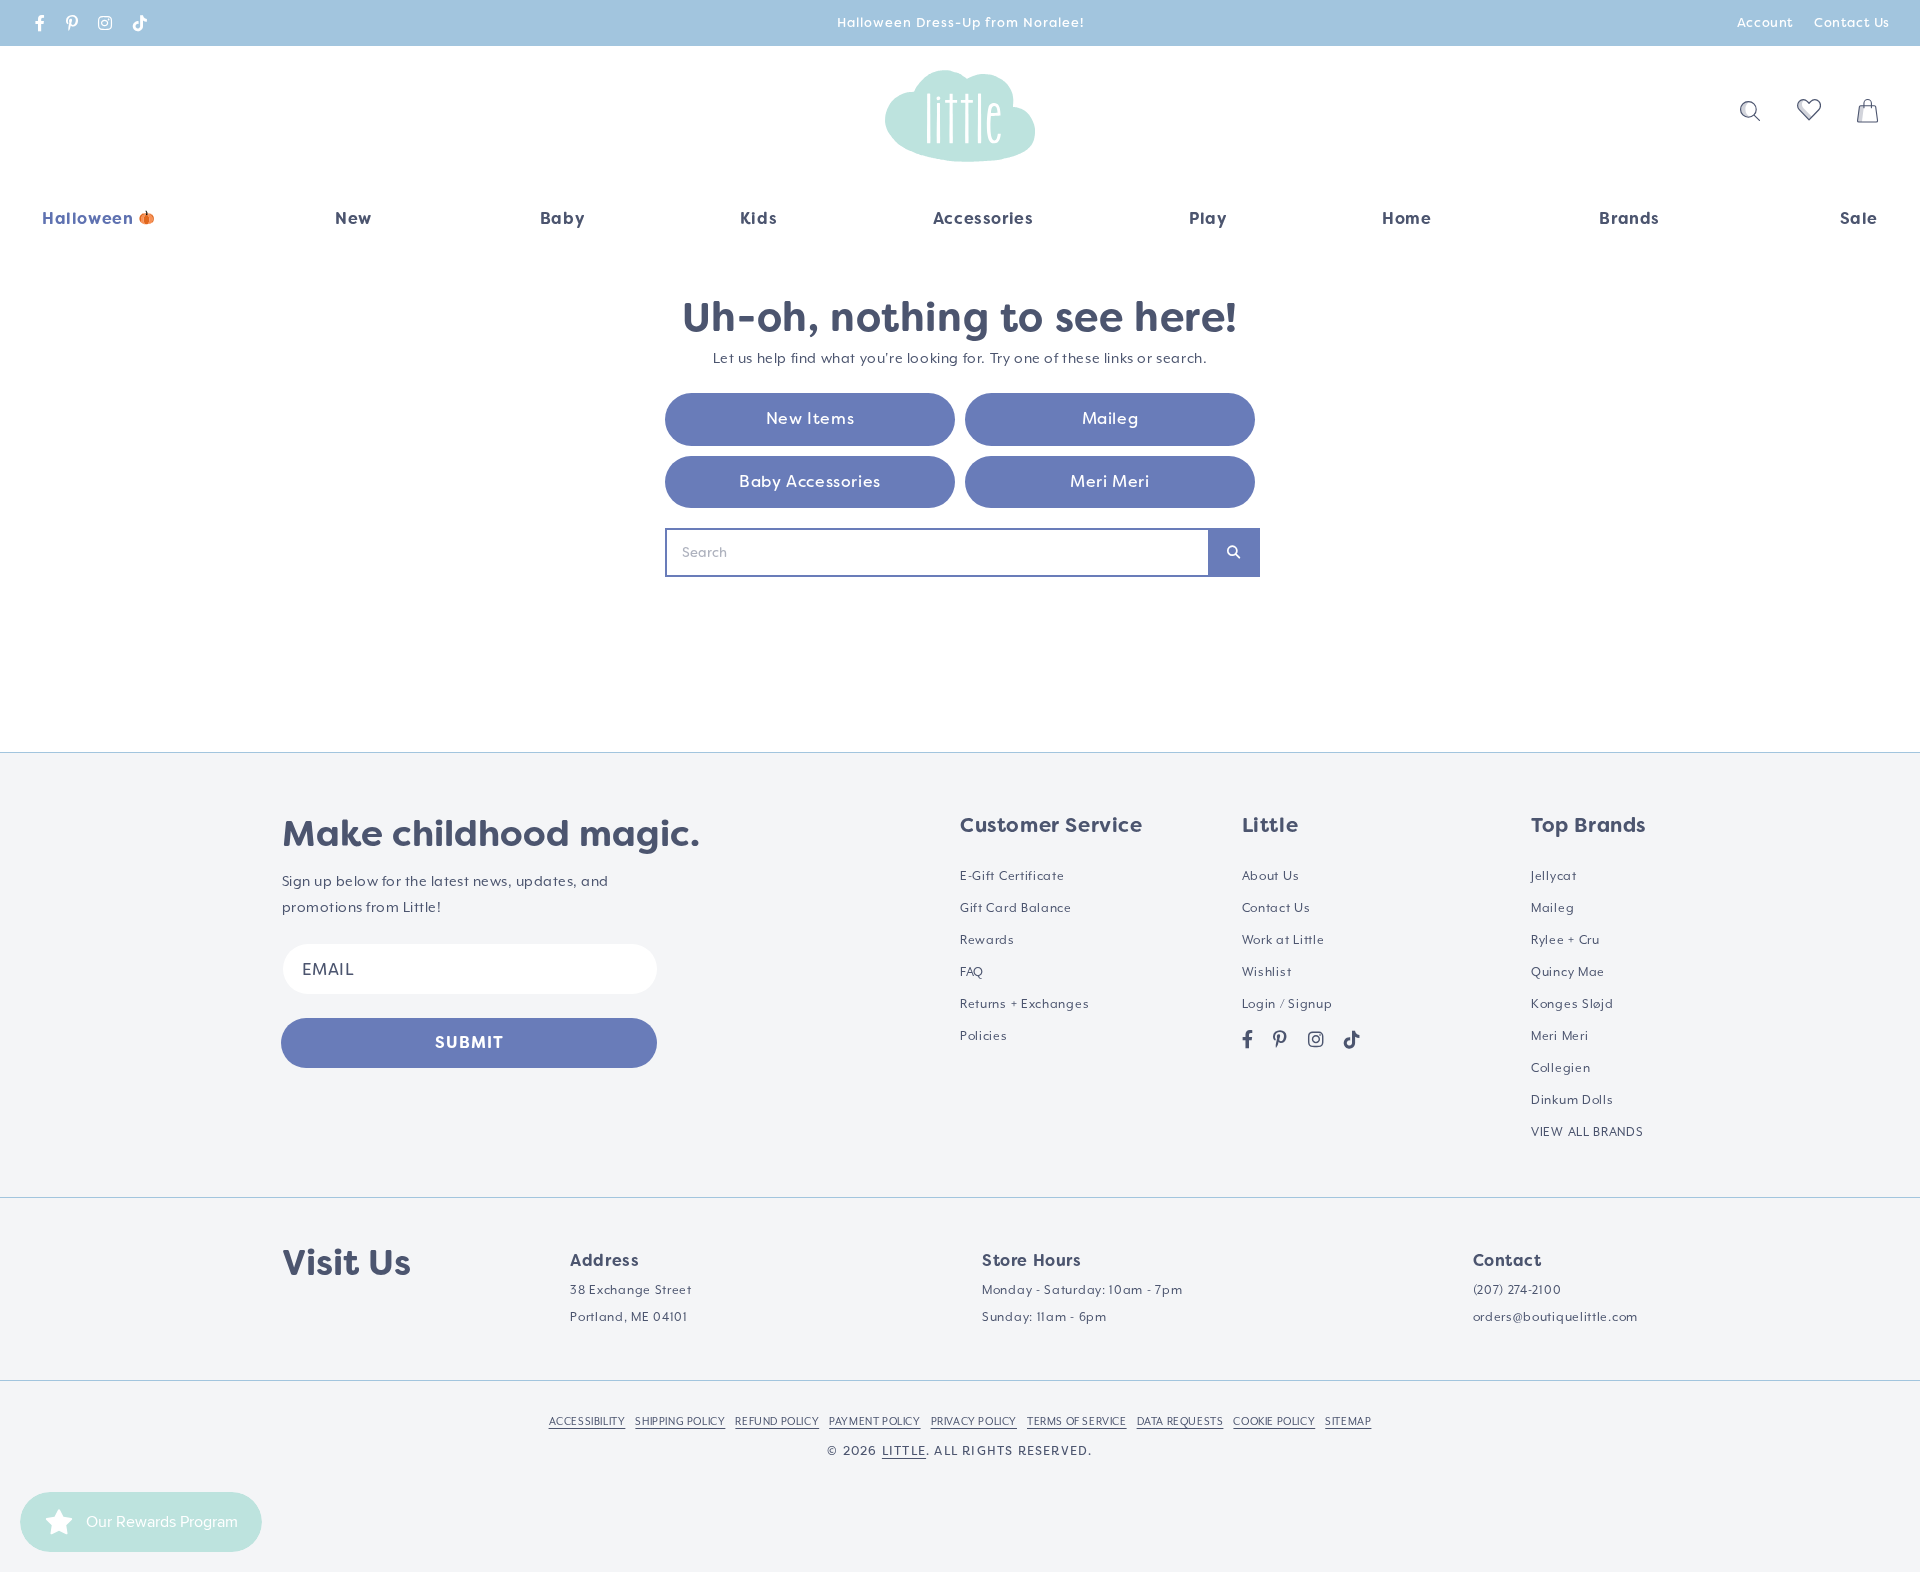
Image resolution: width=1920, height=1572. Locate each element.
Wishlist (1267, 972)
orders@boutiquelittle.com (1556, 1317)
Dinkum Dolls (1572, 1100)
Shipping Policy (680, 1421)
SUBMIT (469, 1042)
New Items (810, 418)
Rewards (987, 940)
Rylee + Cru (1565, 940)
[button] (562, 225)
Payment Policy (874, 1421)
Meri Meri (1109, 481)
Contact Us (1852, 22)
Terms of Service (1077, 1421)
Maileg (1110, 418)
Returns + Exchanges (1024, 1004)
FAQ (972, 972)
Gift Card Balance (1016, 908)
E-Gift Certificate (1012, 876)
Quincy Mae (1568, 972)
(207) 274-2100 (1517, 1290)
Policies (984, 1036)
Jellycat (1554, 876)
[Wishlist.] (1809, 116)
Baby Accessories (810, 481)
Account (1765, 22)
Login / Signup (1287, 1004)
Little (904, 1451)
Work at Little (1283, 940)
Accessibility (587, 1421)
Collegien (1560, 1068)
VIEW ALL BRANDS (1587, 1132)
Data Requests (1180, 1421)
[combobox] (937, 552)
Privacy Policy (974, 1421)
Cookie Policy (1274, 1421)
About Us (1271, 876)
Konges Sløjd (1572, 1004)
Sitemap (1348, 1421)
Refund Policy (777, 1421)
